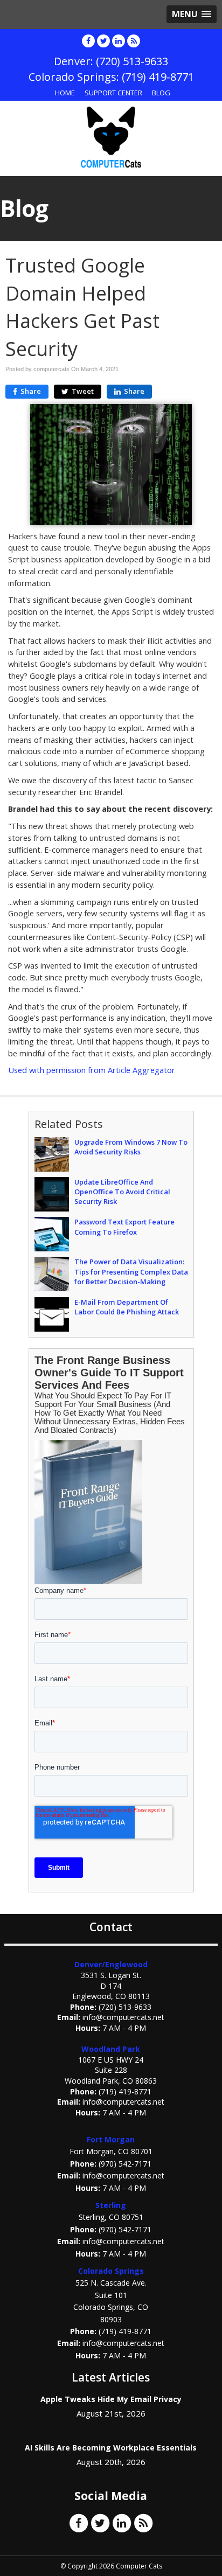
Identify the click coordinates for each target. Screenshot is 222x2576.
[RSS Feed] (134, 41)
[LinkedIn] (119, 41)
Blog (161, 93)
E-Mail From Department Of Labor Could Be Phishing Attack (127, 1307)
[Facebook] (88, 41)
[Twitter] (103, 41)
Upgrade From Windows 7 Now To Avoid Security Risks (131, 1147)
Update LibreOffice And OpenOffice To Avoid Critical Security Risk (122, 1192)
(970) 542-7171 (125, 2164)
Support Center (113, 93)
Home (65, 93)
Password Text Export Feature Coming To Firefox (124, 1227)
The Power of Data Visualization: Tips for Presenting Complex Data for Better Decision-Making (131, 1271)
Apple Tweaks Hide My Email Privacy (111, 2399)
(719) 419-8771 (125, 2091)
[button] (192, 14)
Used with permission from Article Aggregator (92, 1070)
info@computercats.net (123, 2017)
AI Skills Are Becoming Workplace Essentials (111, 2448)
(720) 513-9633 (125, 2007)
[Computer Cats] (111, 137)
